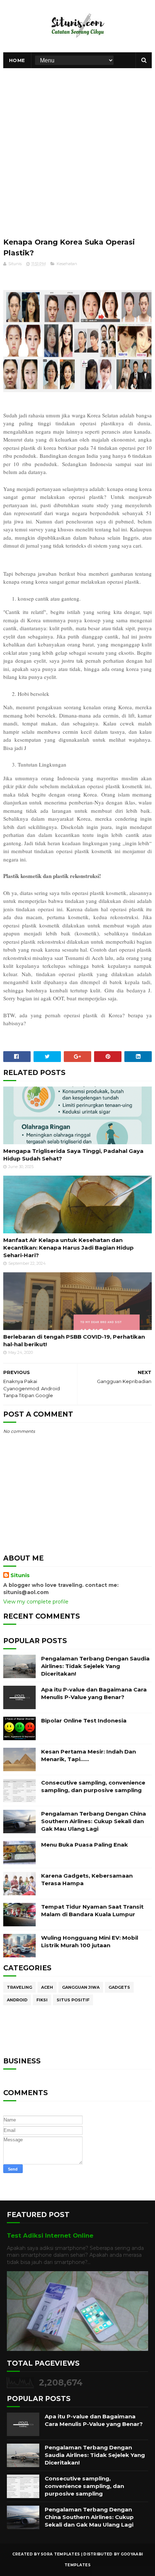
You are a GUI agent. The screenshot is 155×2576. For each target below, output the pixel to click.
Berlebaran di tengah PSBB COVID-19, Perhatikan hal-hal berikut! (74, 1340)
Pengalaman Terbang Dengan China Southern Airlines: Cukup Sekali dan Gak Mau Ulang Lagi (94, 1821)
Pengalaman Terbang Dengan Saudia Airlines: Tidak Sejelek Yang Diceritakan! (95, 1666)
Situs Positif (73, 2000)
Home (17, 60)
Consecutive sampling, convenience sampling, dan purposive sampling (84, 2486)
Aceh (47, 1987)
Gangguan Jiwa (81, 1987)
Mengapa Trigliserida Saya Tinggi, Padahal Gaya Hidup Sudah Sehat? (73, 1155)
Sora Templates (60, 2554)
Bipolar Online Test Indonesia (84, 1721)
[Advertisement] (77, 149)
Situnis (20, 1575)
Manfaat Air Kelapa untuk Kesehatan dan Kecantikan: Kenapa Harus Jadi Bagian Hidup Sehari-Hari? (68, 1248)
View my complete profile (36, 1602)
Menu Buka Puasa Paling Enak (85, 1845)
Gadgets (119, 1987)
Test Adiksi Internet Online (50, 2235)
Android (17, 2000)
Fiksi (42, 2000)
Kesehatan (67, 264)
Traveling (19, 1987)
